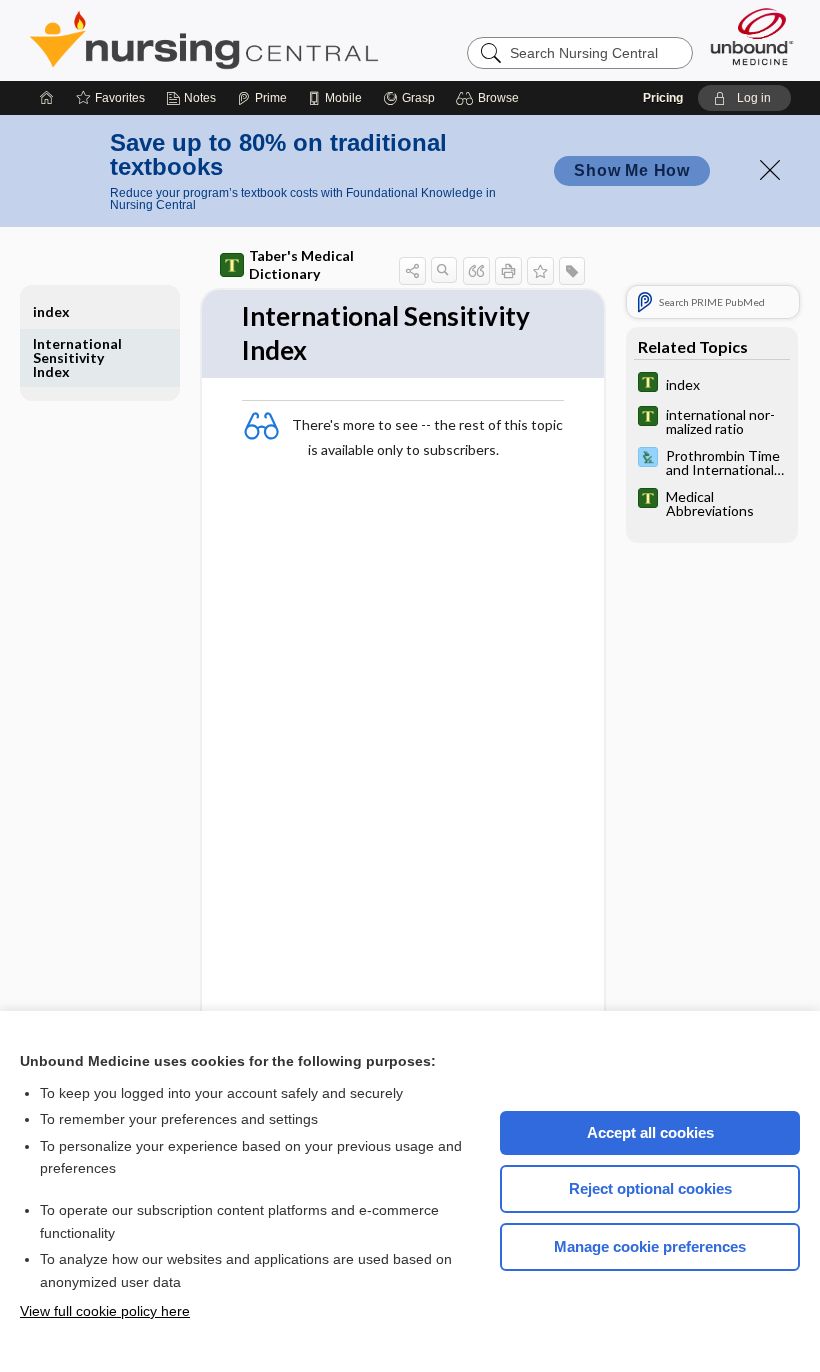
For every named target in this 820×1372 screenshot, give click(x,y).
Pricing (663, 98)
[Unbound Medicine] (752, 36)
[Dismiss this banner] (770, 170)
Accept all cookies (650, 1132)
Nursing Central (279, 40)
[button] (490, 98)
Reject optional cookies (650, 1188)
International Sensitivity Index (77, 357)
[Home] (47, 98)
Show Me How (632, 170)
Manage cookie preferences (650, 1246)
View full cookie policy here (105, 1311)
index (51, 311)
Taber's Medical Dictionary (301, 264)
